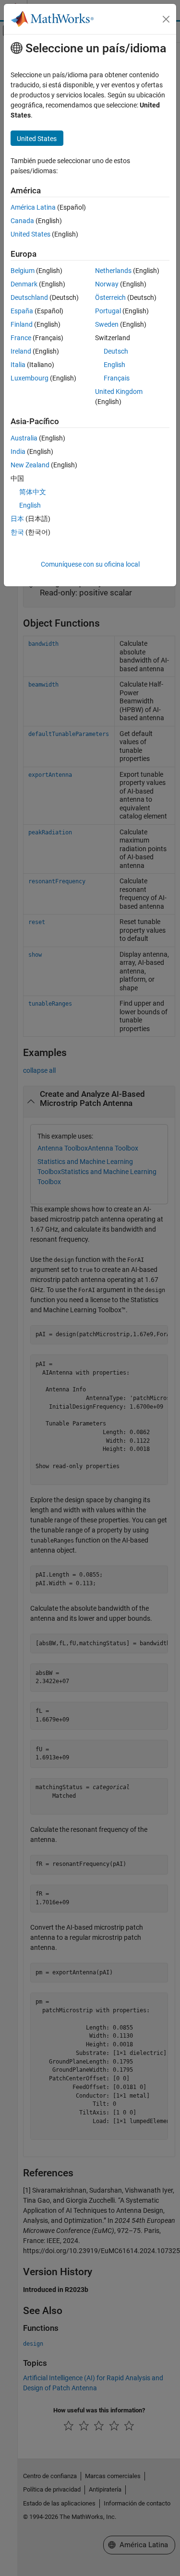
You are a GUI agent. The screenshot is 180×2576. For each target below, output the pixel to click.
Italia (18, 365)
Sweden (107, 324)
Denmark (24, 284)
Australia (24, 438)
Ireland (21, 351)
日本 (17, 519)
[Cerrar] (166, 19)
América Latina (33, 207)
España (22, 311)
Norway (107, 284)
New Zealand (30, 465)
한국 (17, 532)
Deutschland (29, 297)
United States (30, 234)
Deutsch (116, 351)
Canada (22, 221)
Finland (22, 324)
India (18, 451)
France (21, 338)
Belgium (23, 271)
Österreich (110, 297)
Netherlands (113, 271)
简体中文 (33, 492)
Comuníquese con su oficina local (90, 564)
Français (117, 378)
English (114, 365)
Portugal (108, 311)
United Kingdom (119, 392)
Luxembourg (30, 378)
